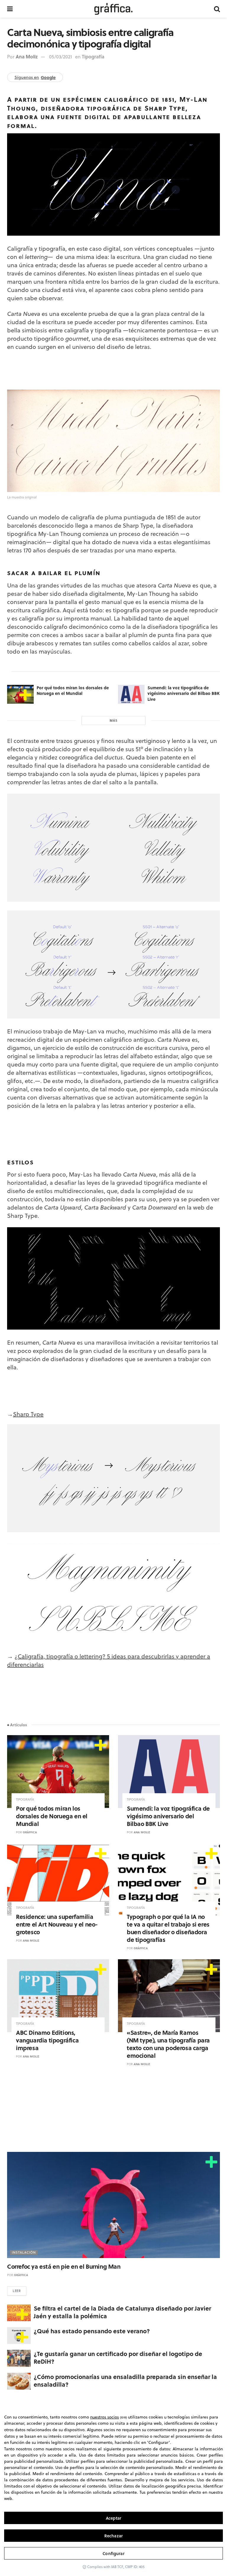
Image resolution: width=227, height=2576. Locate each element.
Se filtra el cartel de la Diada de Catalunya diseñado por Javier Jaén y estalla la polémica (122, 2312)
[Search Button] (217, 9)
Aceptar (113, 2518)
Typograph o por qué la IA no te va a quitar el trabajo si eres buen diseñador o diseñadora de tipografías (168, 1928)
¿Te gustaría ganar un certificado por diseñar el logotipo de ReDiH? (118, 2357)
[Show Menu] (10, 9)
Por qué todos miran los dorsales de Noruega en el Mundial (73, 690)
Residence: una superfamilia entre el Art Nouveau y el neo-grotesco (57, 1924)
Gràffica (30, 1832)
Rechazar (113, 2536)
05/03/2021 (61, 57)
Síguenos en (35, 77)
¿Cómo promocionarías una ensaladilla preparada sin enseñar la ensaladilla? (125, 2380)
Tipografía (93, 56)
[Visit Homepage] (113, 9)
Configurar (113, 2553)
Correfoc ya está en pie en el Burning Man (64, 2266)
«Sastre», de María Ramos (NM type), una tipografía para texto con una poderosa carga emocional (168, 2044)
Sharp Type (28, 1414)
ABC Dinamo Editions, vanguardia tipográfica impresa (47, 2040)
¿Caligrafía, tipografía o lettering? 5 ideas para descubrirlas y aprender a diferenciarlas (109, 1660)
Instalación (24, 2252)
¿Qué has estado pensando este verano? (92, 2331)
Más (114, 721)
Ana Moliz (27, 56)
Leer (17, 2291)
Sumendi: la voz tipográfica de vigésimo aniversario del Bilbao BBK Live (184, 693)
